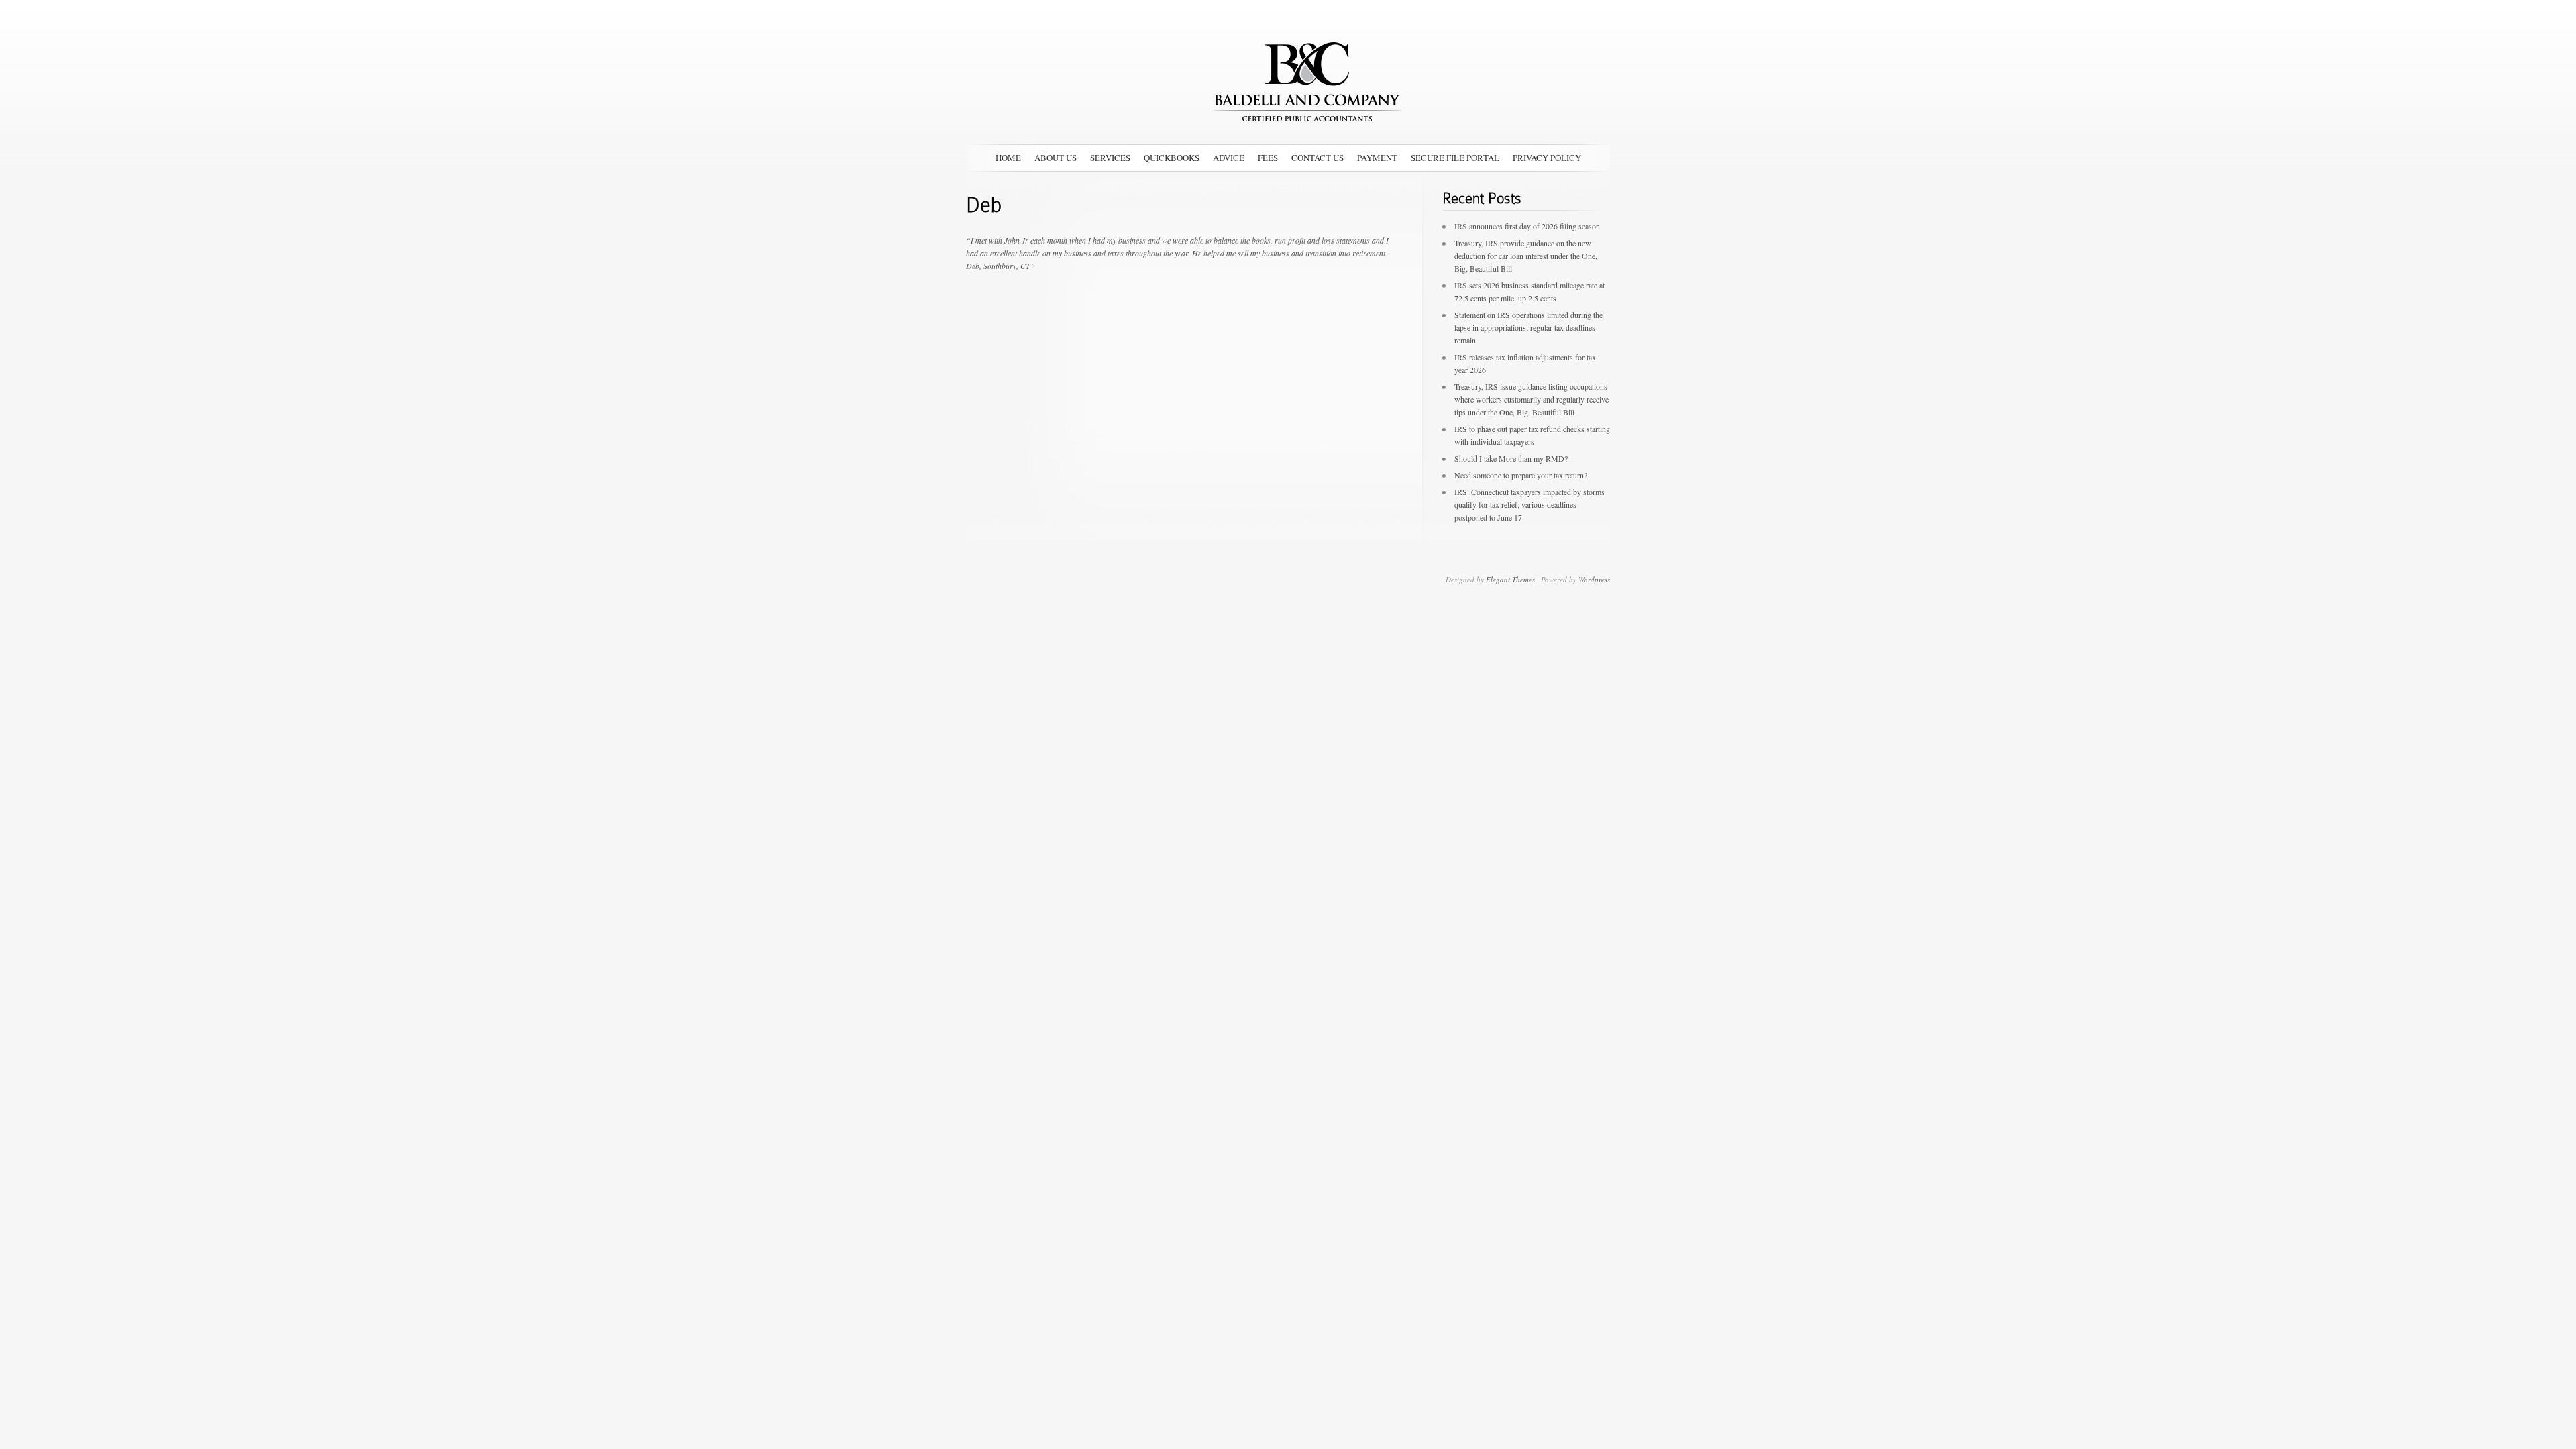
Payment (1377, 158)
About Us (1056, 158)
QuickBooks (1172, 158)
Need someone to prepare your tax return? (1521, 475)
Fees (1268, 158)
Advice (1229, 158)
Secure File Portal (1455, 158)
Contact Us (1318, 158)
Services (1110, 158)
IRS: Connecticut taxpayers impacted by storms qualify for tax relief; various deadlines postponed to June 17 (1529, 504)
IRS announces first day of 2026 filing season (1527, 226)
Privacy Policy (1547, 158)
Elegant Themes (1510, 579)
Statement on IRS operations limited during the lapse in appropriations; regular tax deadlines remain (1528, 327)
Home (1008, 158)
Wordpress (1594, 579)
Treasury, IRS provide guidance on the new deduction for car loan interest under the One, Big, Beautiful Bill (1526, 256)
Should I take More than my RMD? (1511, 458)
